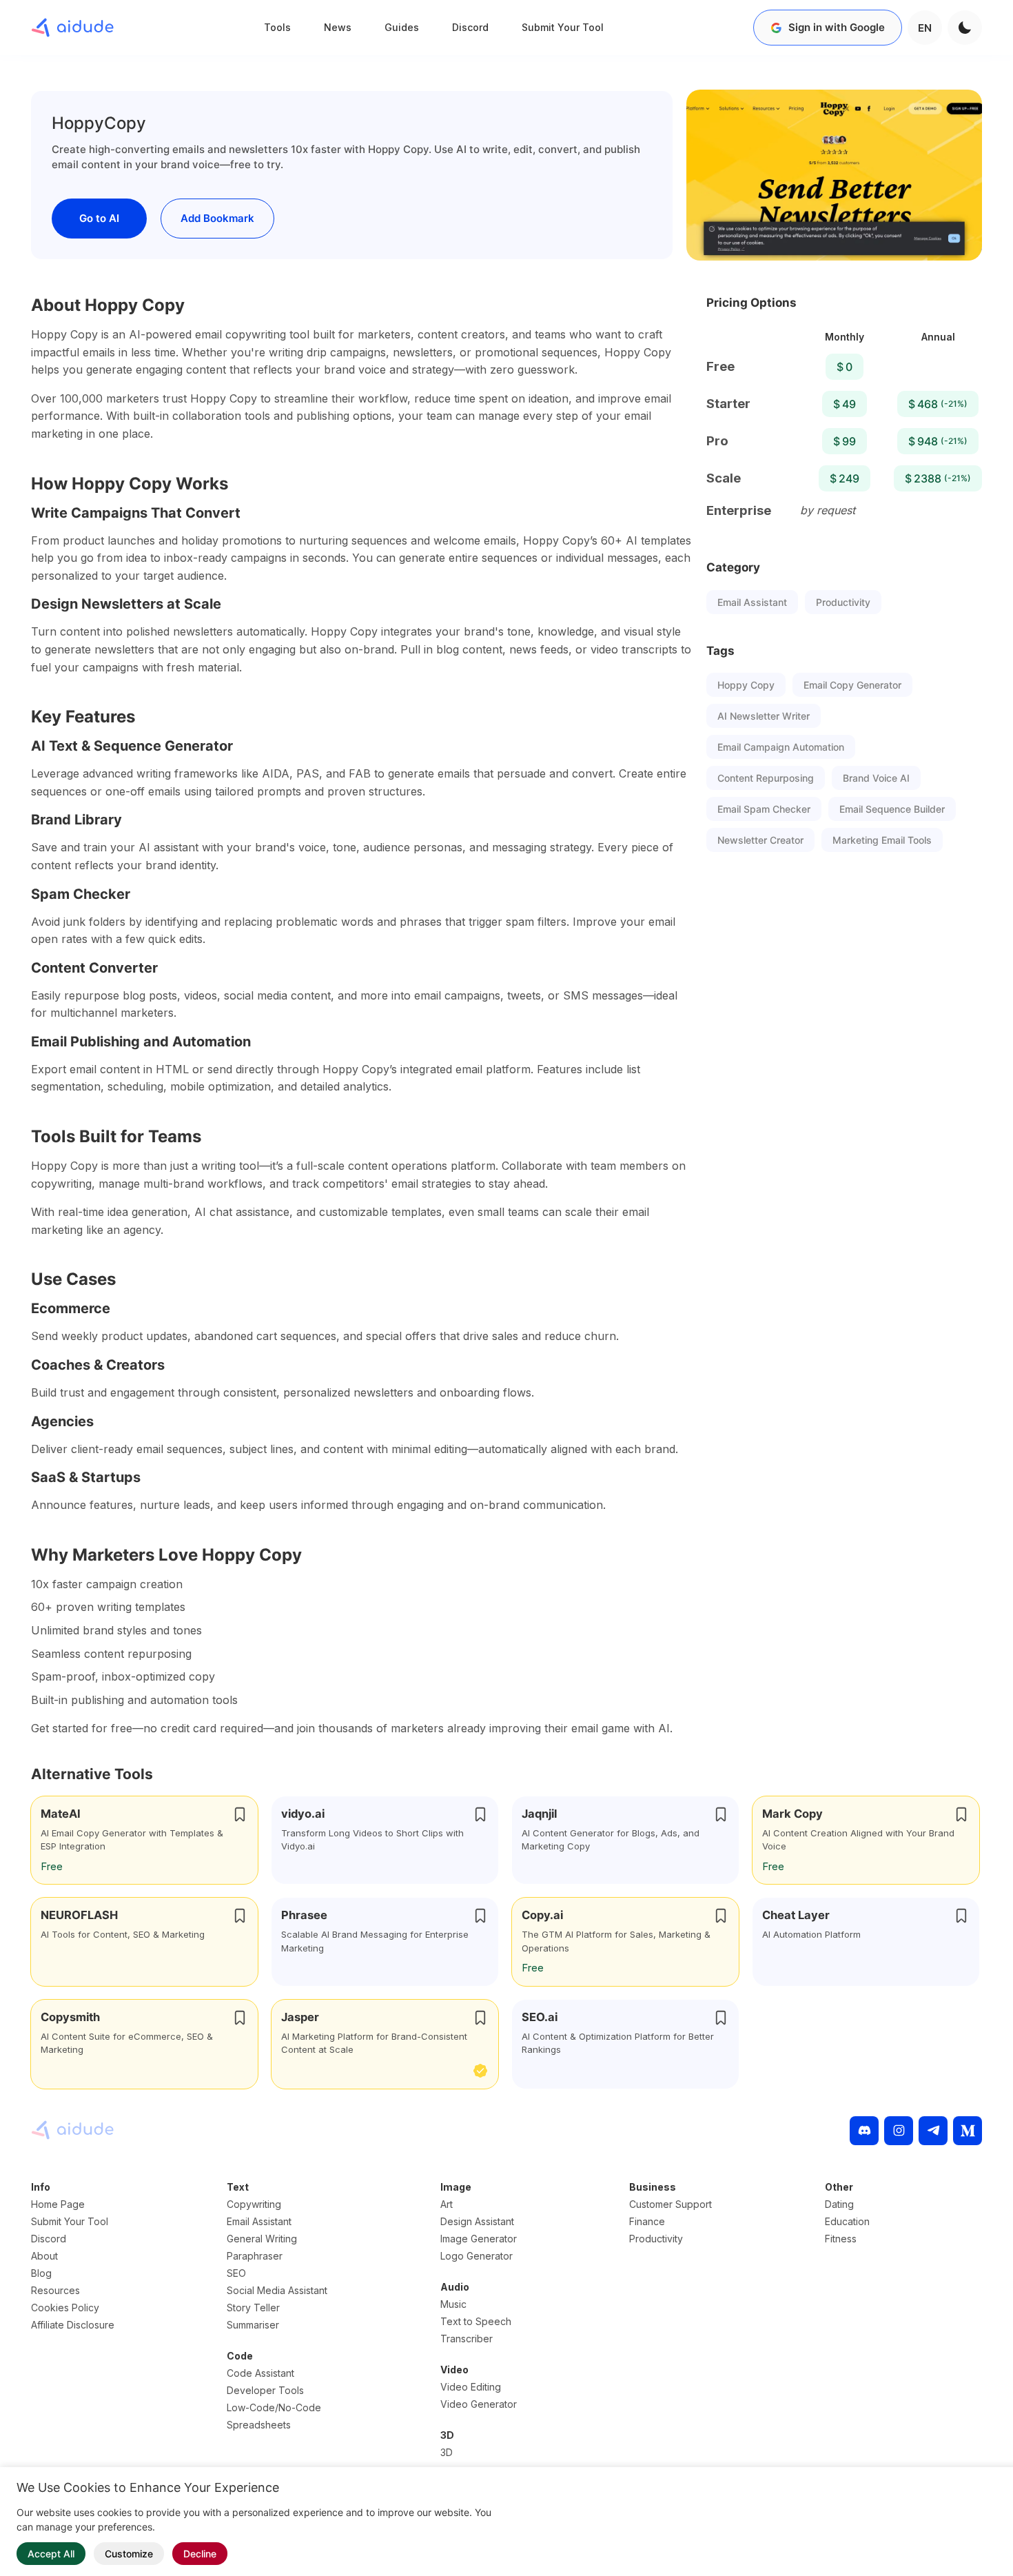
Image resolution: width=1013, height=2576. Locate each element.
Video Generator (479, 2404)
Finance (647, 2221)
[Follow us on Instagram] (899, 2131)
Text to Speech (476, 2321)
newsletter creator (760, 840)
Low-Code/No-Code (274, 2407)
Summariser (253, 2325)
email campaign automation (781, 747)
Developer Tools (265, 2390)
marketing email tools (882, 840)
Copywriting (254, 2204)
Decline (200, 2554)
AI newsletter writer (764, 716)
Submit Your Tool (563, 27)
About (44, 2256)
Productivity (843, 602)
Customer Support (671, 2204)
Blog (41, 2273)
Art (447, 2204)
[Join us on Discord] (864, 2131)
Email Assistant (752, 602)
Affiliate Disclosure (73, 2325)
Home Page (58, 2204)
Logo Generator (477, 2256)
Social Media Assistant (277, 2290)
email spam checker (764, 809)
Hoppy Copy (746, 685)
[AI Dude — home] (72, 28)
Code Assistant (260, 2373)
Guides (402, 27)
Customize (129, 2554)
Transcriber (467, 2339)
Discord (470, 27)
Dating (839, 2204)
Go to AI (99, 218)
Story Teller (253, 2308)
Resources (55, 2290)
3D (447, 2452)
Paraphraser (255, 2256)
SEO (236, 2273)
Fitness (841, 2239)
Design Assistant (477, 2221)
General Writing (262, 2239)
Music (453, 2304)
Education (847, 2221)
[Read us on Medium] (968, 2131)
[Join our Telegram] (933, 2131)
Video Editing (471, 2387)
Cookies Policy (65, 2308)
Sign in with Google (837, 27)
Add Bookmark (217, 218)
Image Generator (479, 2239)
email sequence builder (892, 809)
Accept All (51, 2554)
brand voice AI (876, 778)
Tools (277, 27)
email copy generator (852, 685)
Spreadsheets (259, 2425)
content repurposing (766, 778)
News (338, 27)
